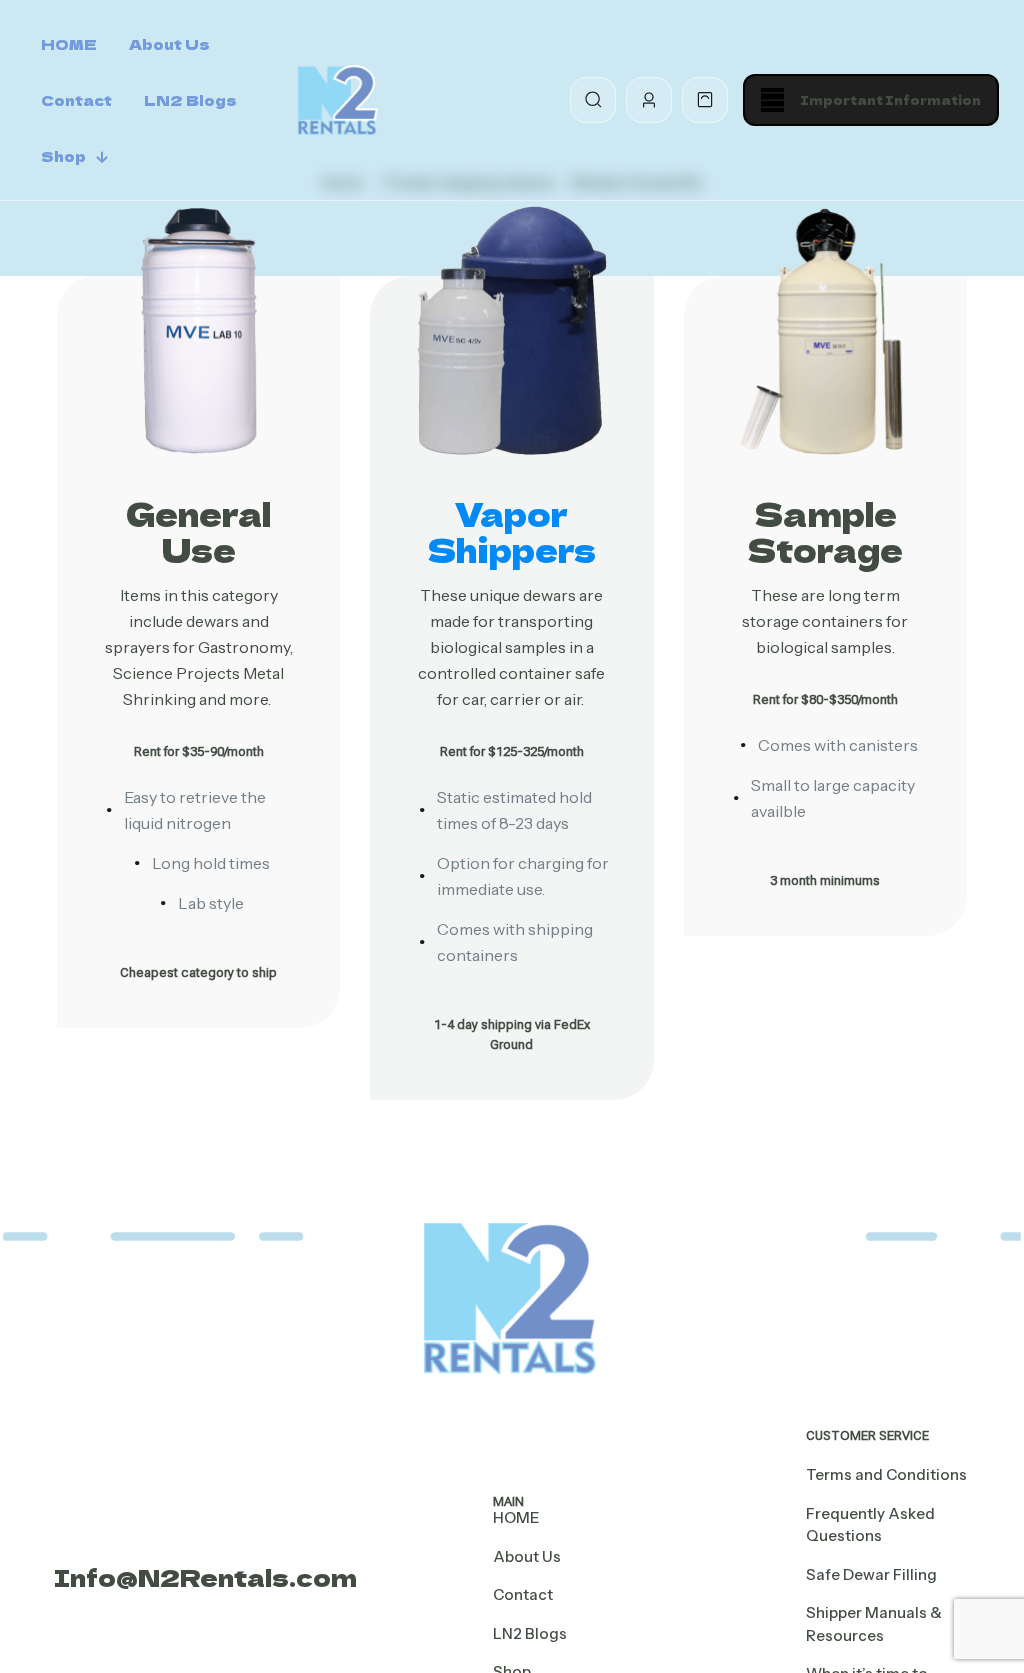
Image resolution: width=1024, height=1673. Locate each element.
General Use (198, 531)
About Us (527, 1556)
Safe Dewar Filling (871, 1574)
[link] (198, 330)
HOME (516, 1517)
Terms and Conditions (886, 1474)
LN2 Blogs (530, 1633)
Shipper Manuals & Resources (874, 1624)
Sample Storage (825, 531)
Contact (523, 1594)
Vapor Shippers (511, 531)
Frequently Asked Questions (870, 1525)
